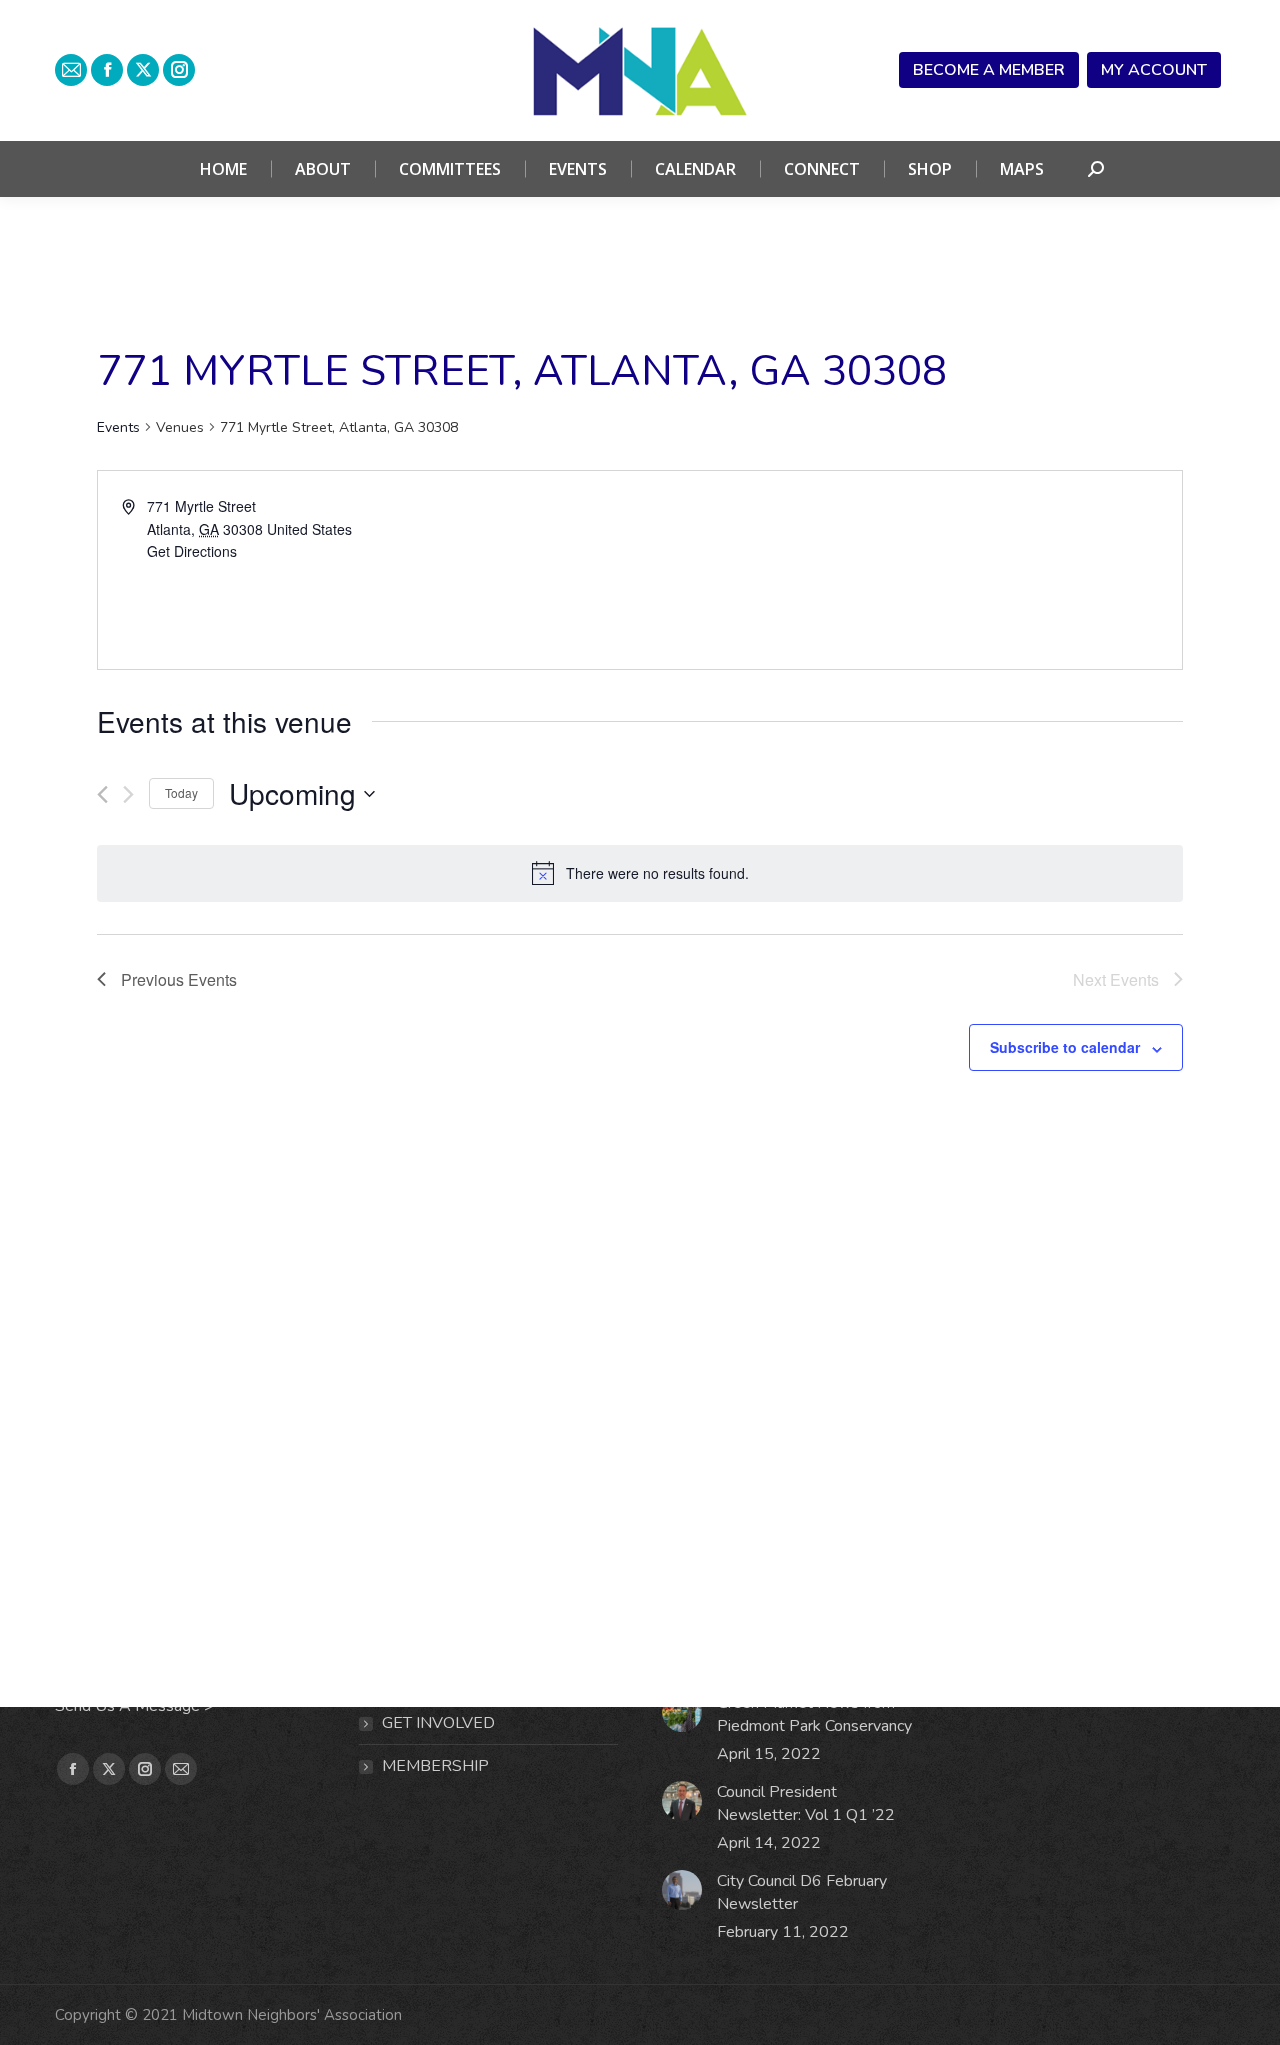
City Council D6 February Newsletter (802, 1892)
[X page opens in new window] (143, 70)
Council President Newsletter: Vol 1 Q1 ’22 (806, 1803)
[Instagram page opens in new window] (179, 70)
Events (118, 427)
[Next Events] (128, 794)
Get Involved (438, 1723)
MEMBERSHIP (435, 1766)
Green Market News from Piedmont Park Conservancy (814, 1714)
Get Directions (192, 551)
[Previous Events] (102, 794)
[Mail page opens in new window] (71, 70)
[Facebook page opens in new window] (107, 70)
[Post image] (682, 1712)
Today (181, 792)
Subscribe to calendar (1065, 1047)
